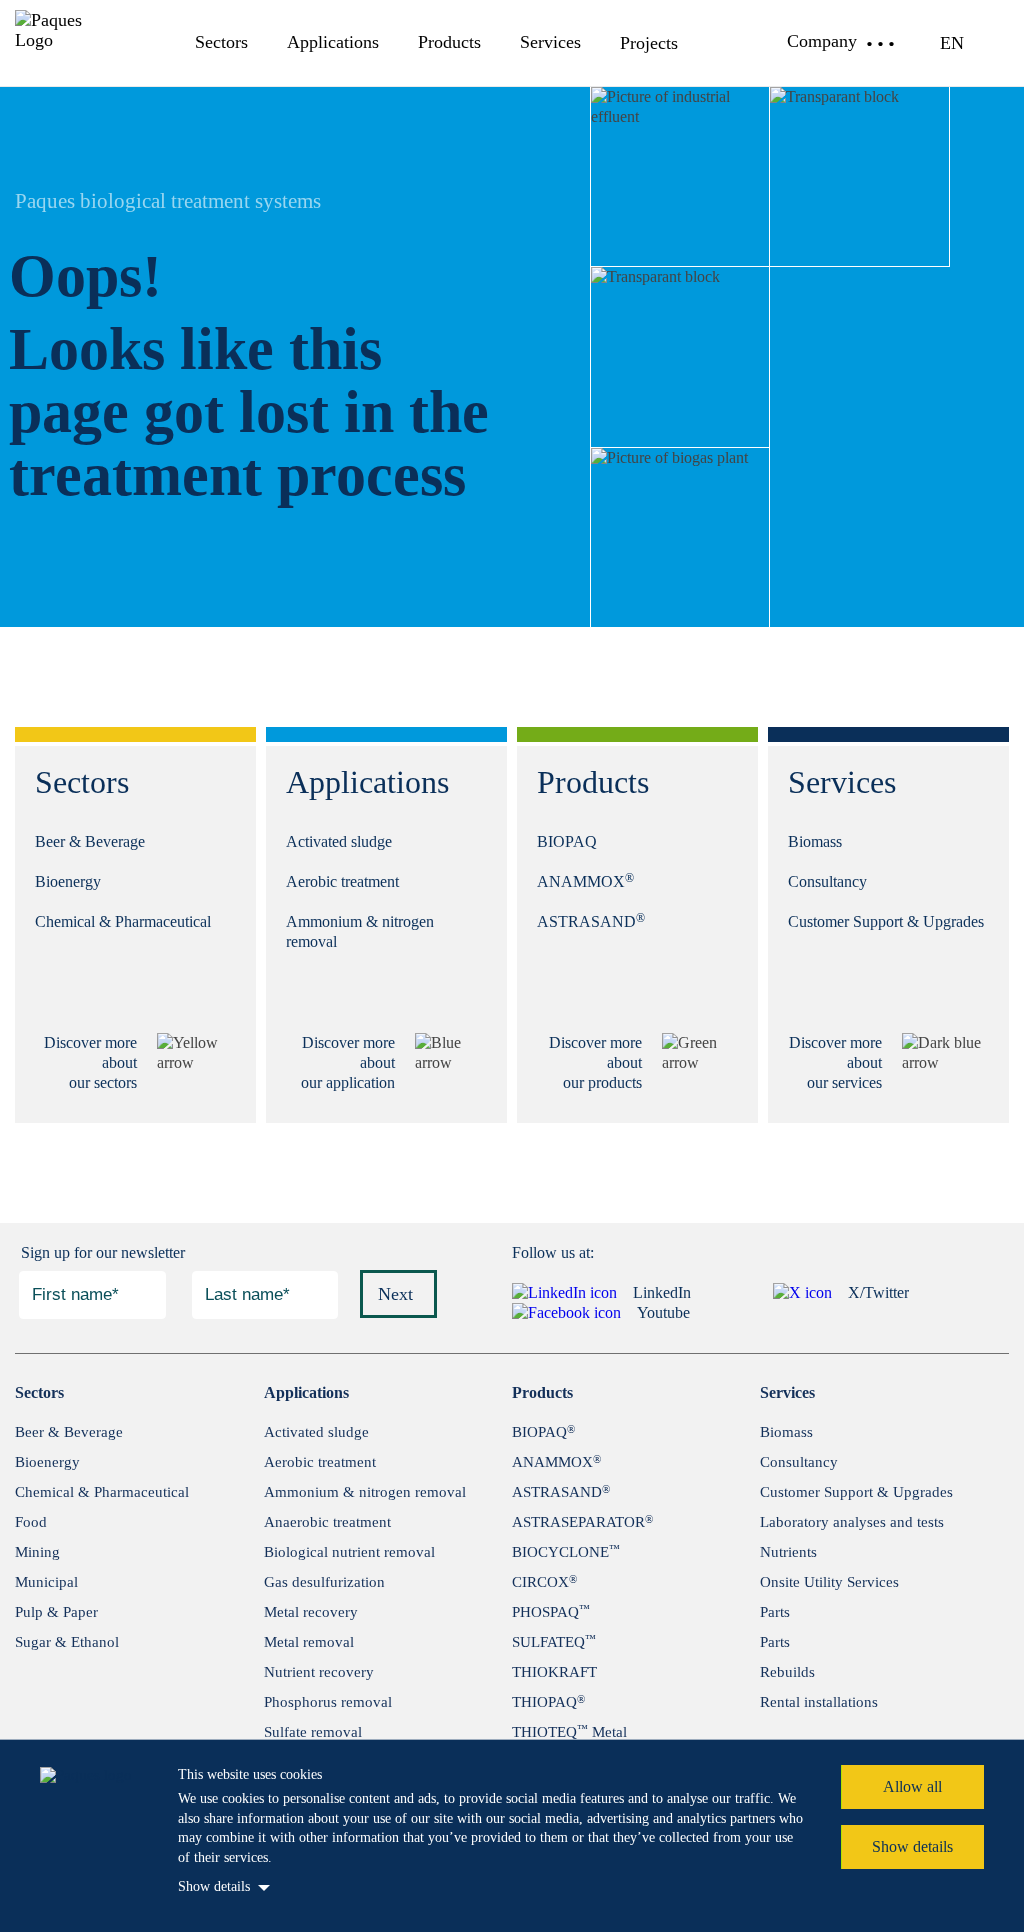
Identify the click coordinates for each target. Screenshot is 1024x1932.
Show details (214, 1886)
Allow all (912, 1786)
